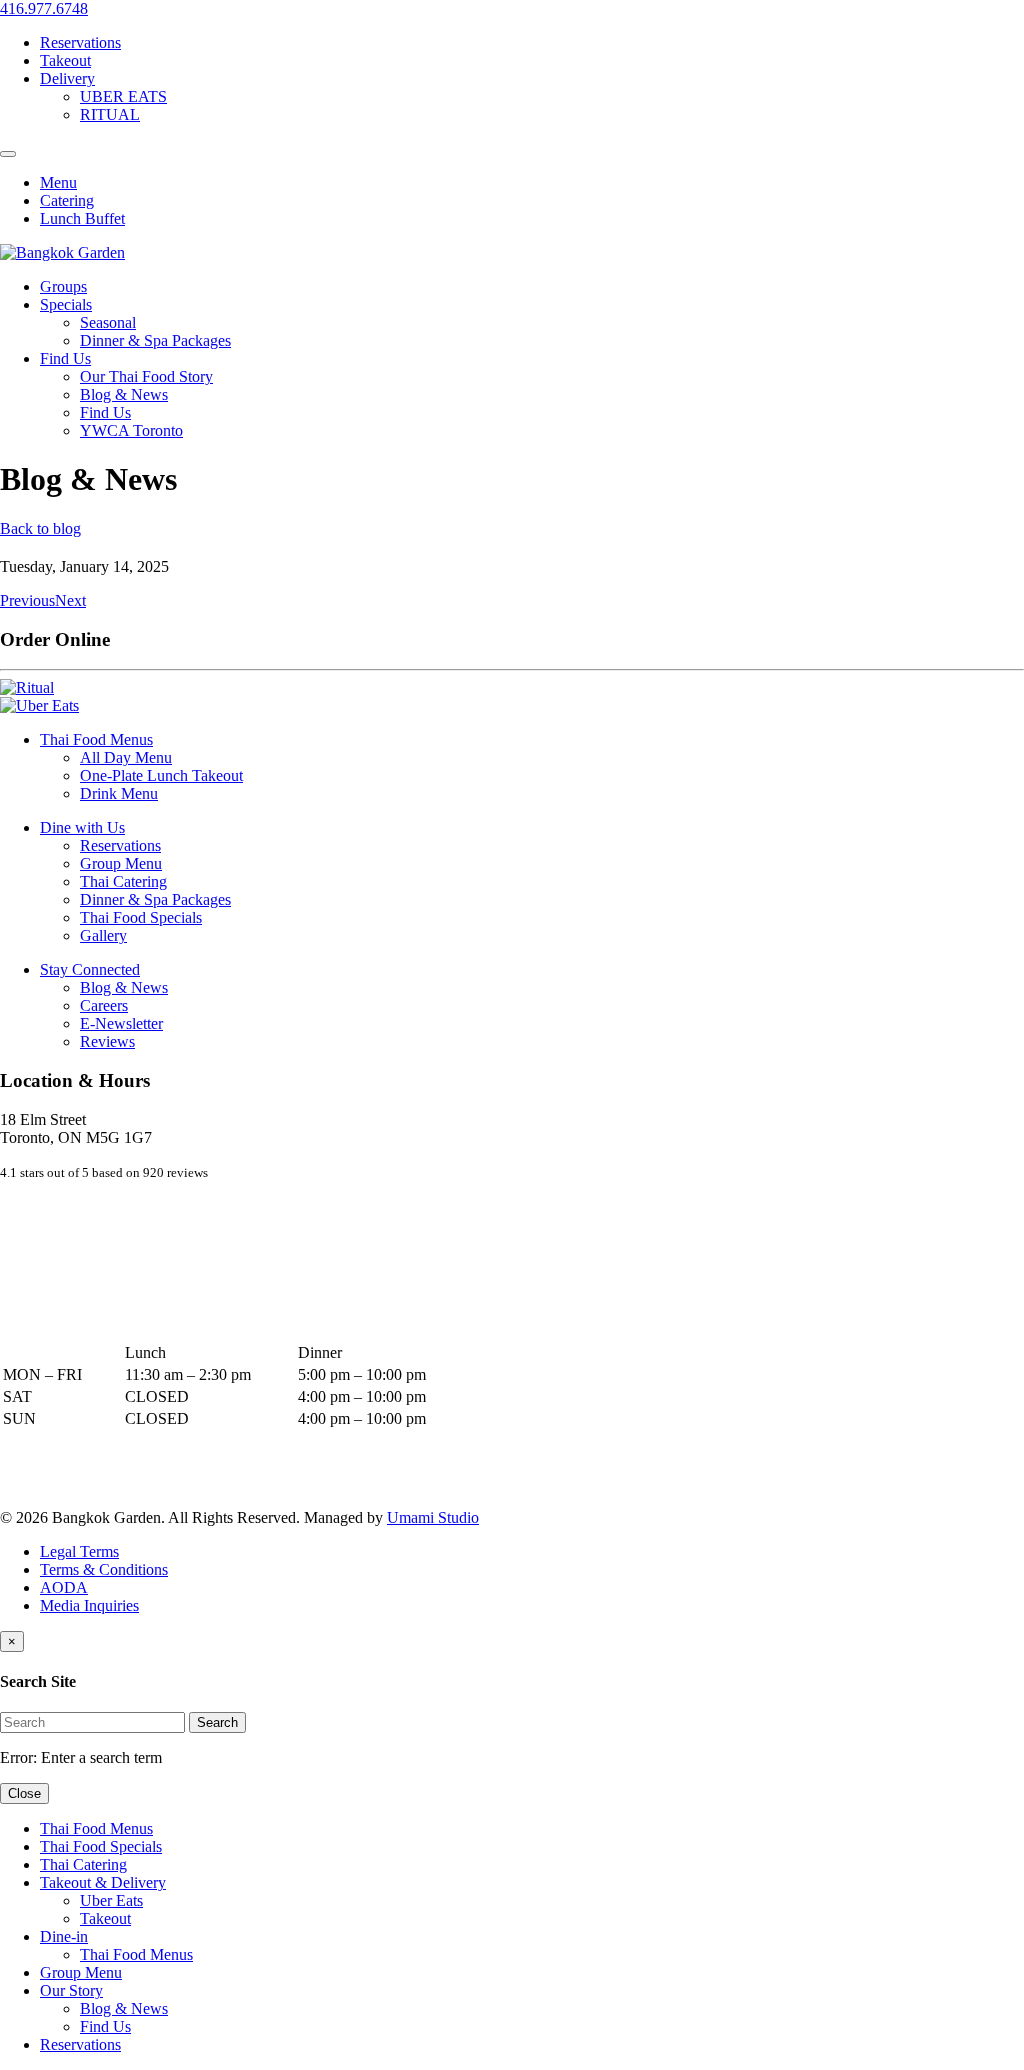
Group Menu (121, 863)
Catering (67, 200)
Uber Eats (111, 1900)
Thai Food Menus (96, 739)
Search (217, 1722)
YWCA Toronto (131, 430)
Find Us (65, 358)
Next (70, 600)
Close (24, 1793)
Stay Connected (90, 969)
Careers (104, 1005)
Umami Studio (433, 1517)
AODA (64, 1587)
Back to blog (40, 528)
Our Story (71, 1990)
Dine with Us (82, 827)
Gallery (103, 935)
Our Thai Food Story (146, 376)
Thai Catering (123, 881)
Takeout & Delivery (103, 1882)
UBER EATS (123, 96)
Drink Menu (119, 793)
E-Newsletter (121, 1023)
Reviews (107, 1041)
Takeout (65, 60)
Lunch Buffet (82, 218)
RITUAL (110, 114)
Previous (27, 600)
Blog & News (124, 394)
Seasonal (108, 322)
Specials (66, 304)
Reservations (80, 42)
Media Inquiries (89, 1605)
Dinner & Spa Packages (155, 340)
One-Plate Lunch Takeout (161, 775)
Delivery (67, 78)
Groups (63, 286)
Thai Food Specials (141, 917)
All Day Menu (126, 757)
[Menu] (8, 154)
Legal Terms (79, 1551)
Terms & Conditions (104, 1569)
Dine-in (64, 1936)
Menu (58, 182)
